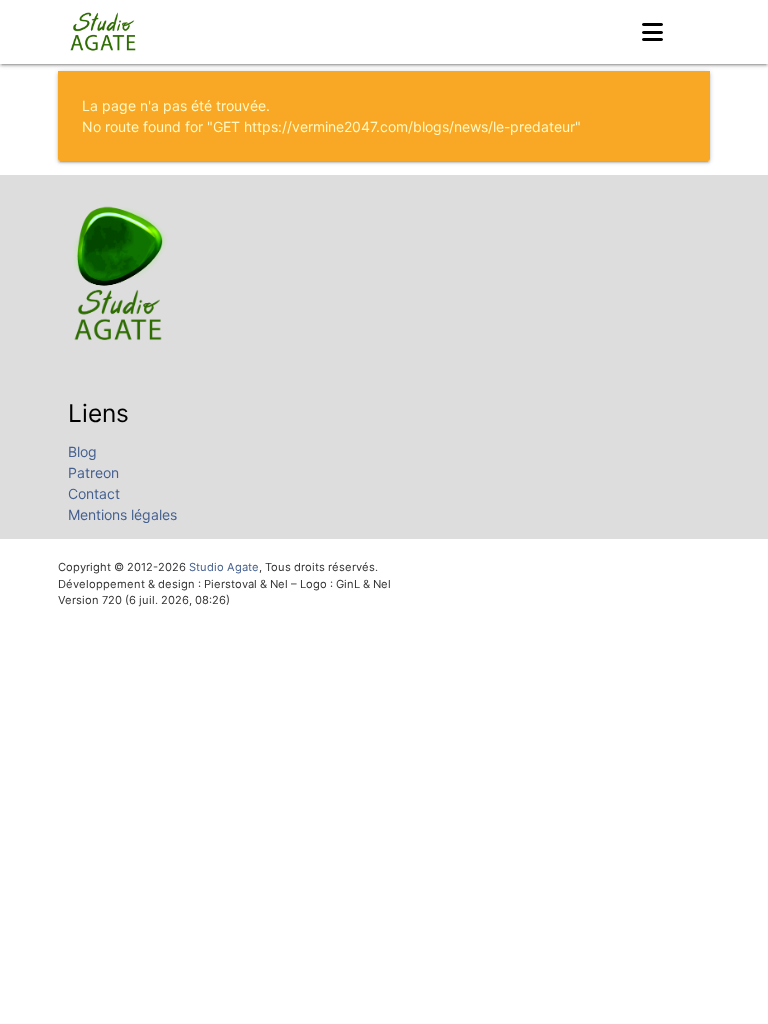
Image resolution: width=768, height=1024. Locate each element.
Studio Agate (224, 567)
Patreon (93, 472)
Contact (94, 493)
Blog (82, 451)
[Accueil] (105, 32)
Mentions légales (122, 514)
